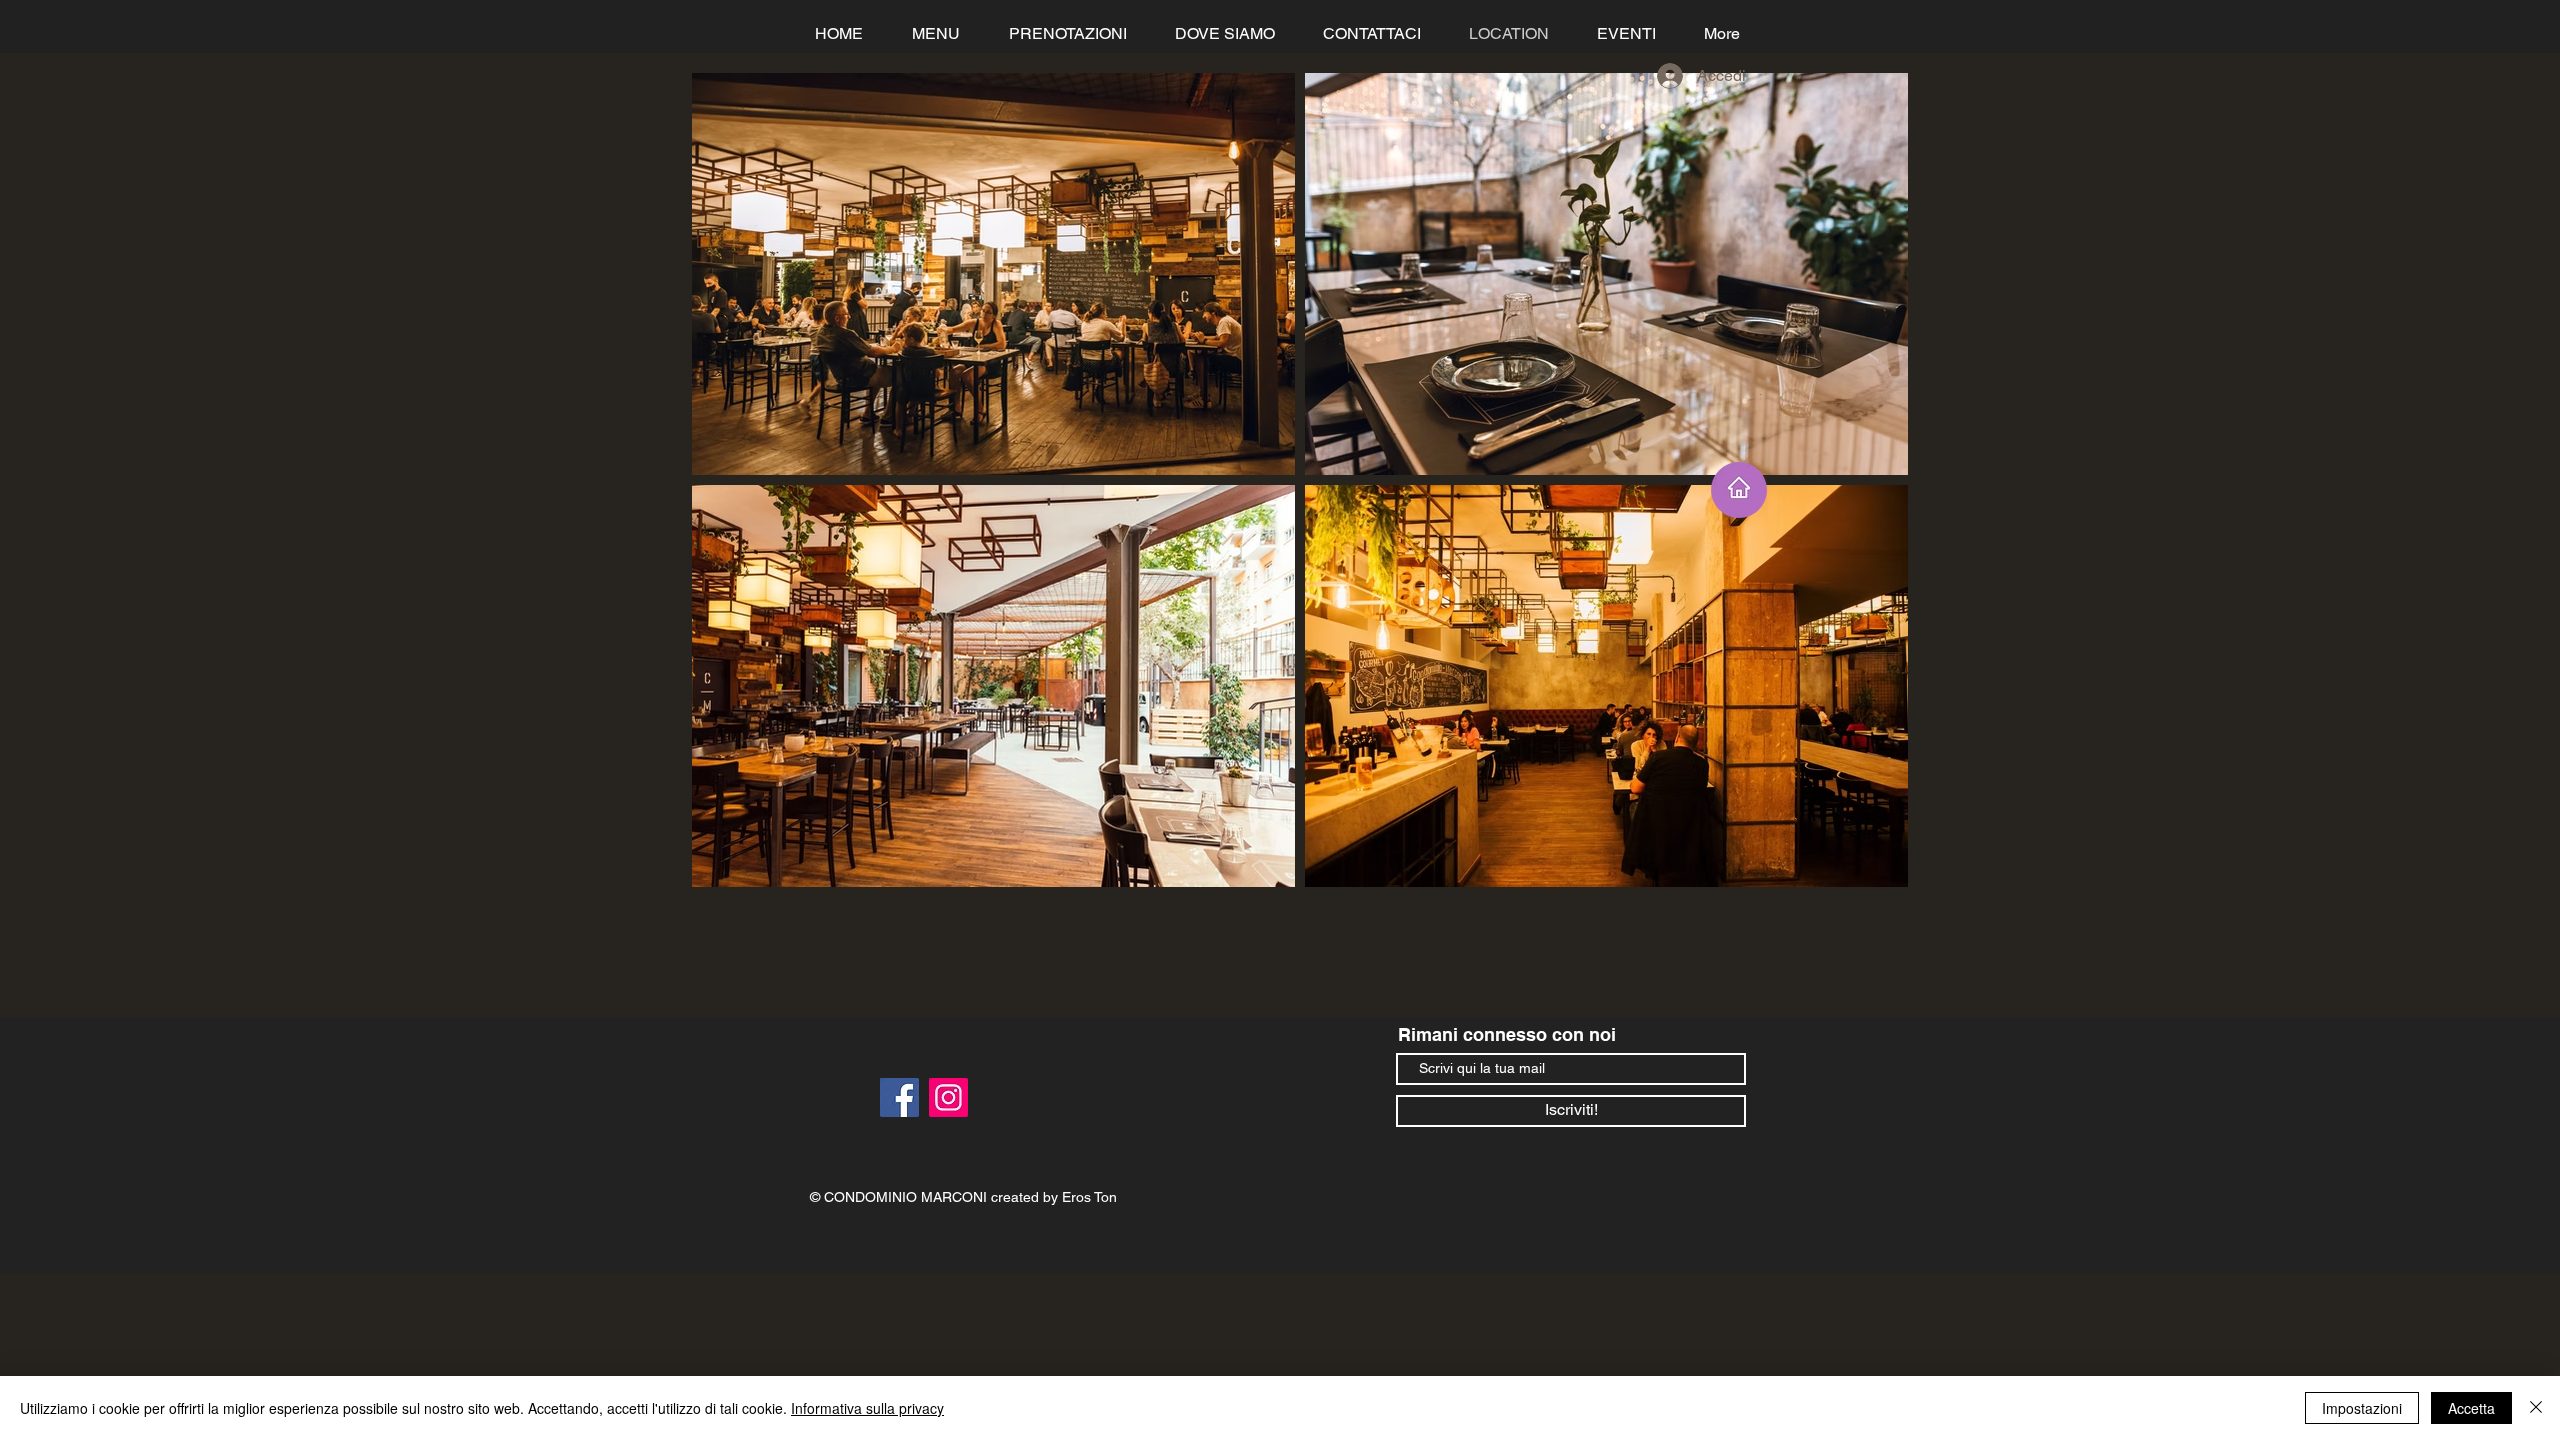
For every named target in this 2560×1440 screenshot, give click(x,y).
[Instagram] (948, 1097)
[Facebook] (899, 1097)
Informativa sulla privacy (867, 1408)
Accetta (2471, 1408)
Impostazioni (2362, 1408)
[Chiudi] (2536, 1408)
